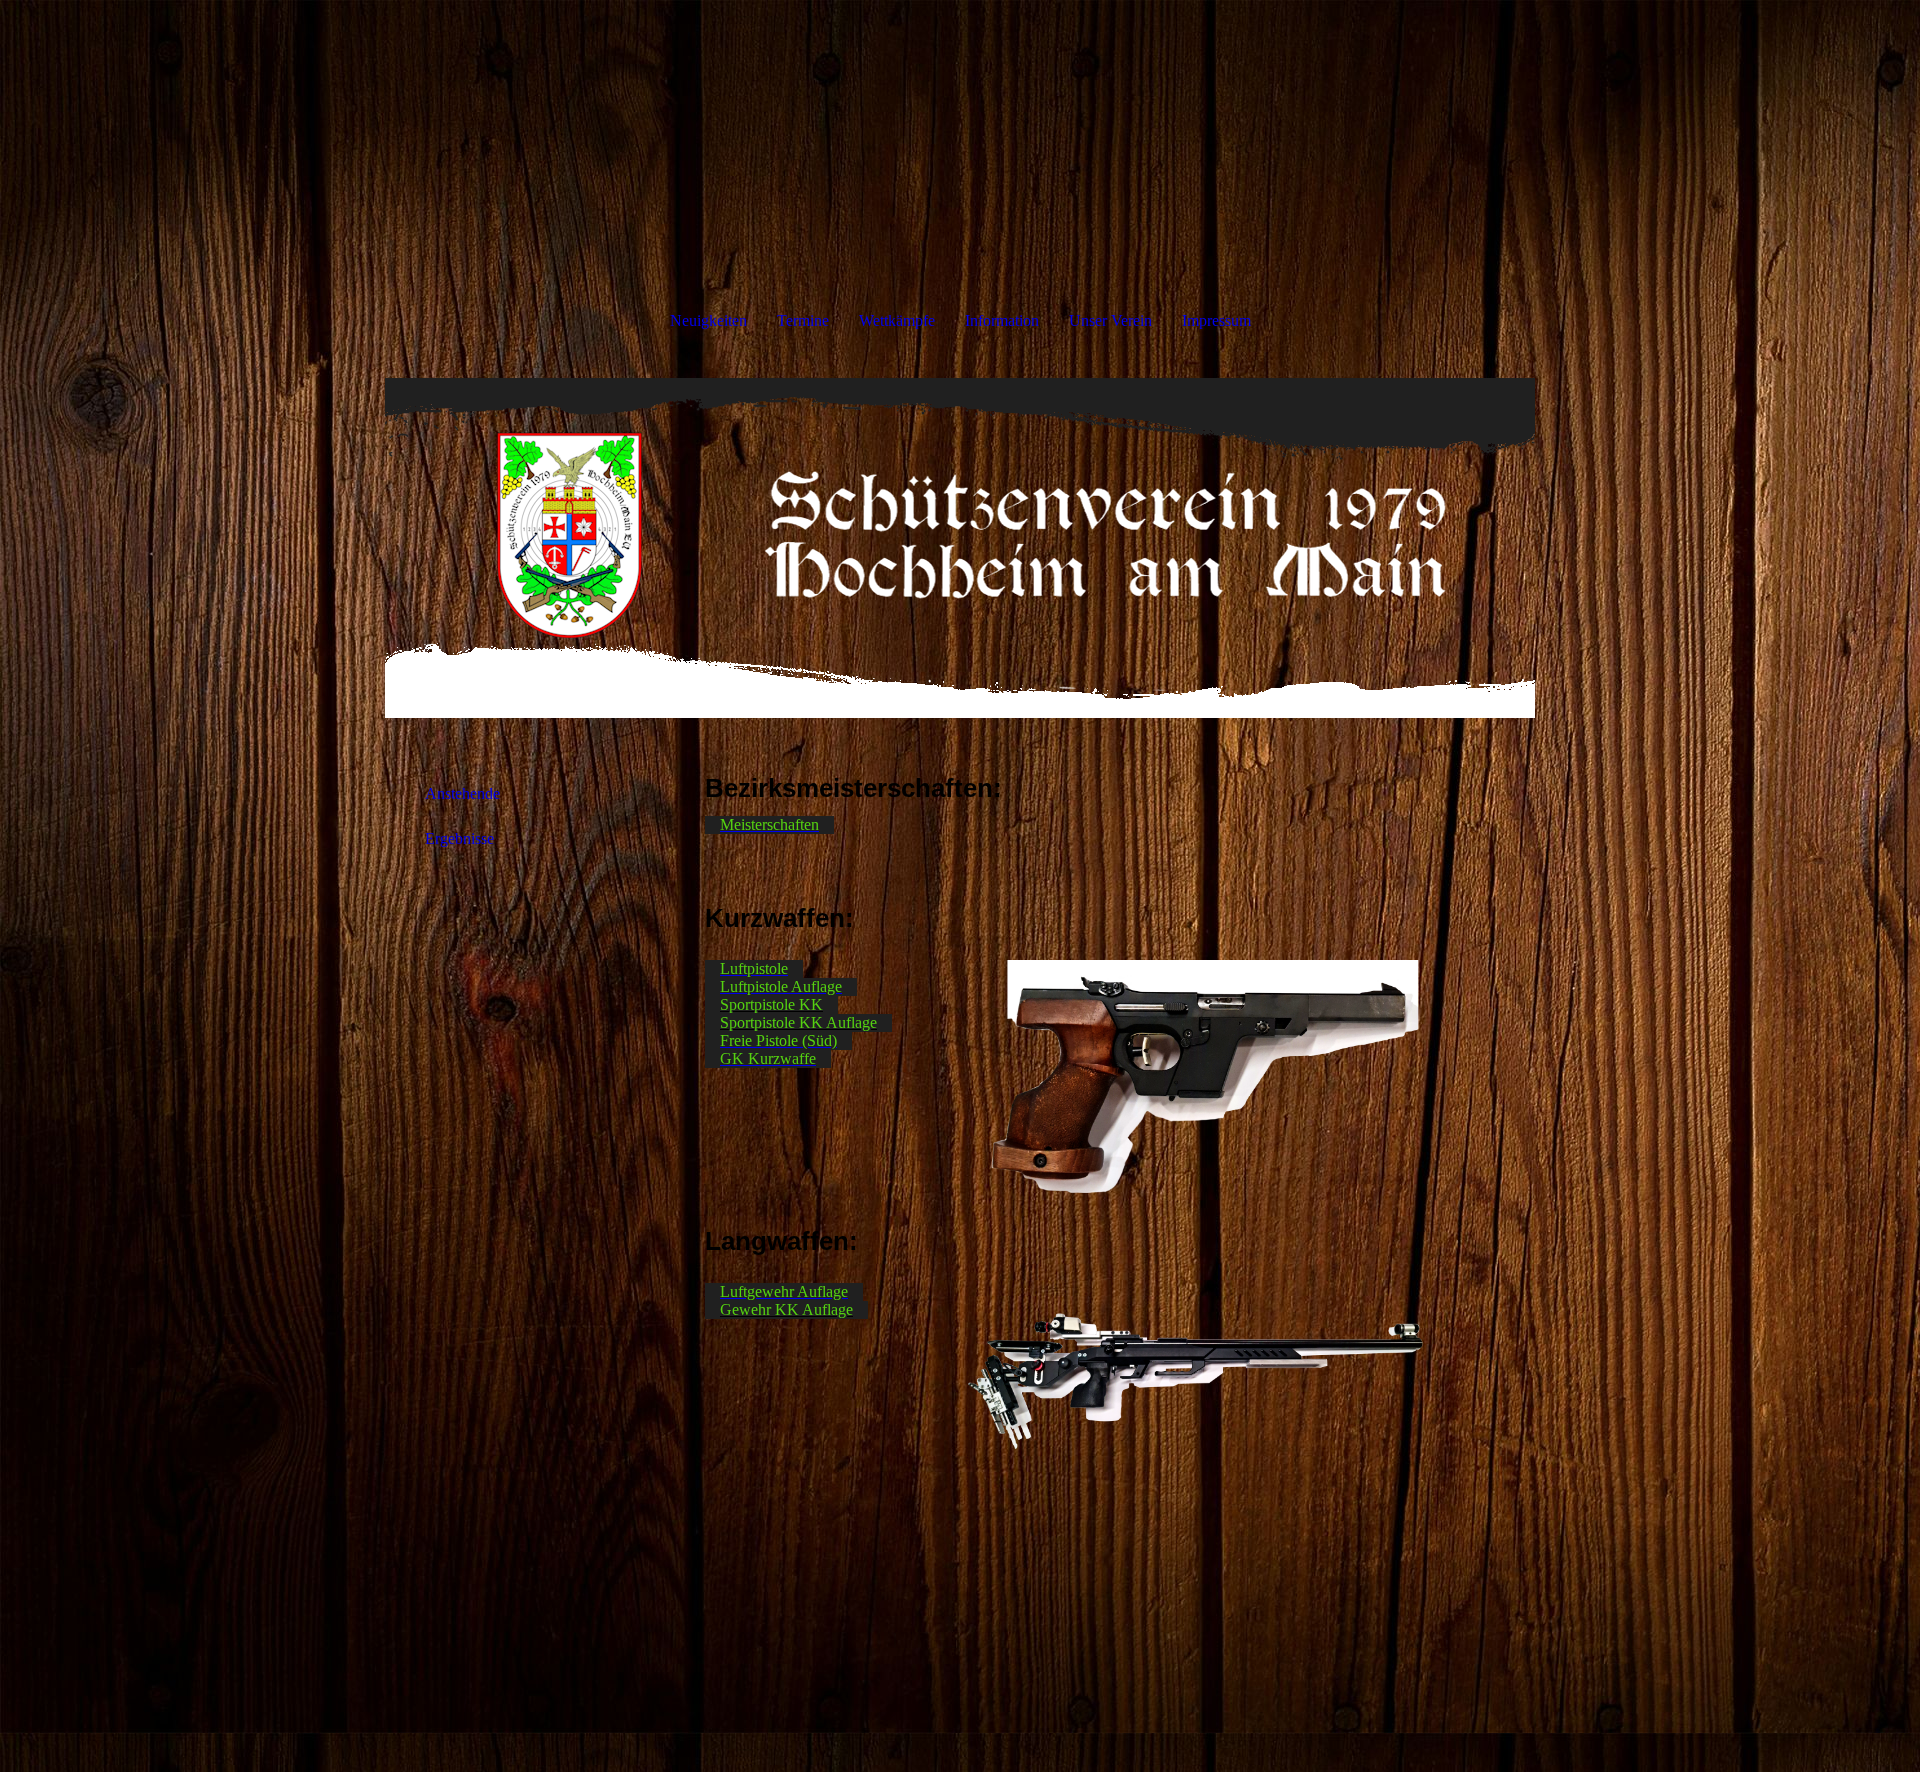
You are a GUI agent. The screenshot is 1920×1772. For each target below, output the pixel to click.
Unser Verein (1110, 320)
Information (1002, 320)
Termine (803, 320)
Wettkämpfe (897, 320)
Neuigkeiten (708, 320)
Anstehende (462, 793)
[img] (960, 548)
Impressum (1216, 320)
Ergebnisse (459, 838)
